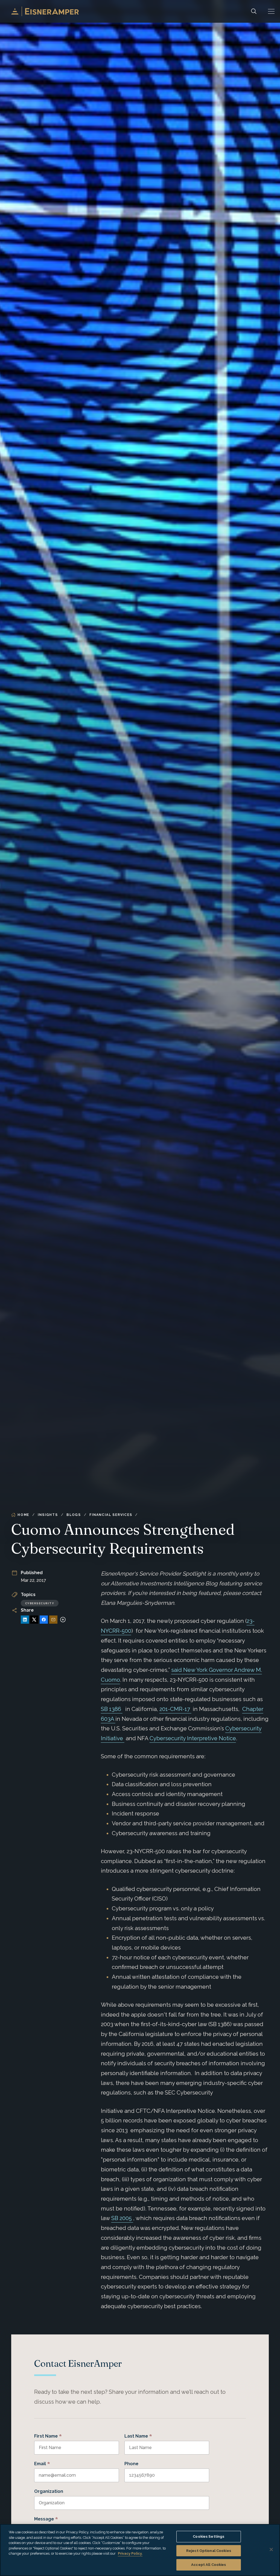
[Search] (254, 11)
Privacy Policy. (130, 2553)
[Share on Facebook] (44, 1620)
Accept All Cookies (208, 2565)
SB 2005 (122, 2218)
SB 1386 (112, 1709)
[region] (140, 2550)
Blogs (74, 1515)
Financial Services (111, 1515)
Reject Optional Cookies (209, 2551)
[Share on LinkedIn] (25, 1620)
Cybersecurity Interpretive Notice (193, 1738)
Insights (48, 1515)
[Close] (271, 2549)
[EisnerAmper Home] (45, 11)
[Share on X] (34, 1620)
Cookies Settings (208, 2536)
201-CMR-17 (175, 1709)
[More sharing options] (63, 1620)
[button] (271, 11)
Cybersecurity (40, 1603)
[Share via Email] (53, 1620)
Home (23, 1515)
